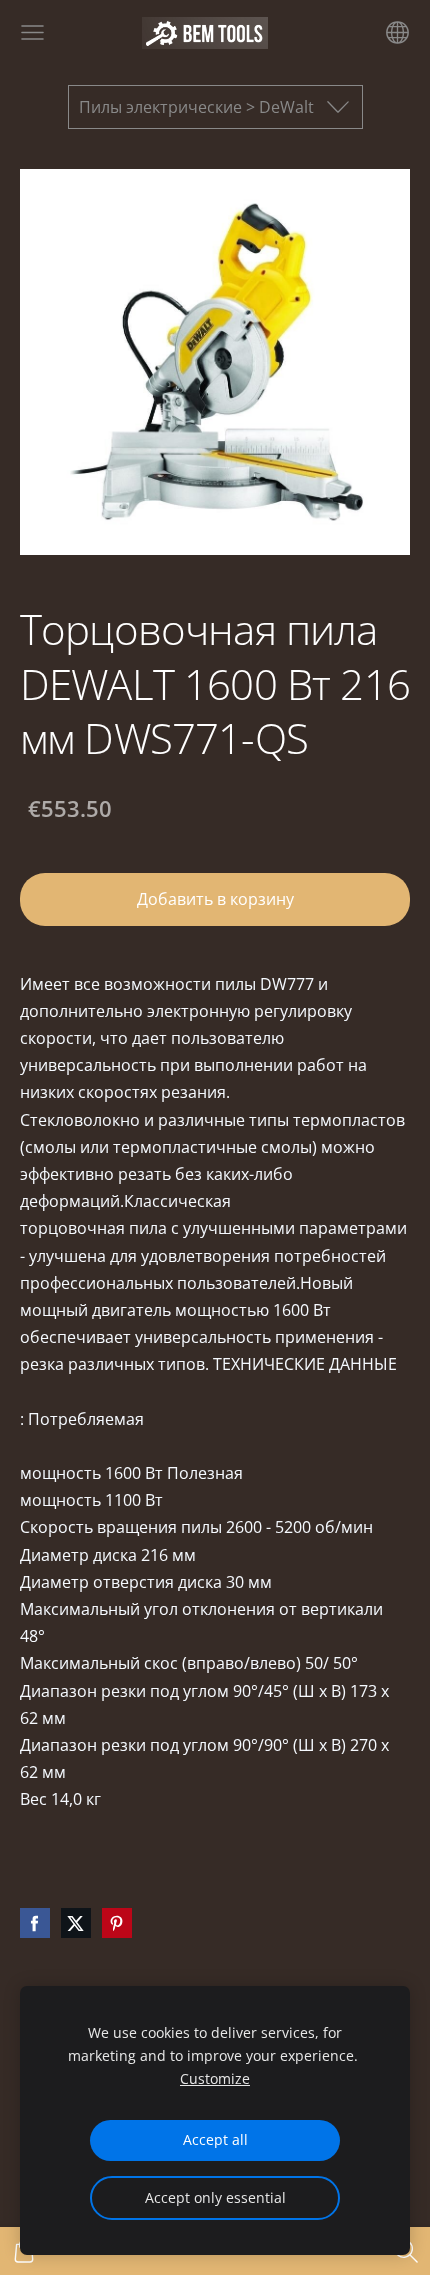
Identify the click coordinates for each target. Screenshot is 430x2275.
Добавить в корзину (215, 899)
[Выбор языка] (397, 32)
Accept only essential (215, 2197)
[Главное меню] (32, 32)
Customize (215, 2078)
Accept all (215, 2139)
